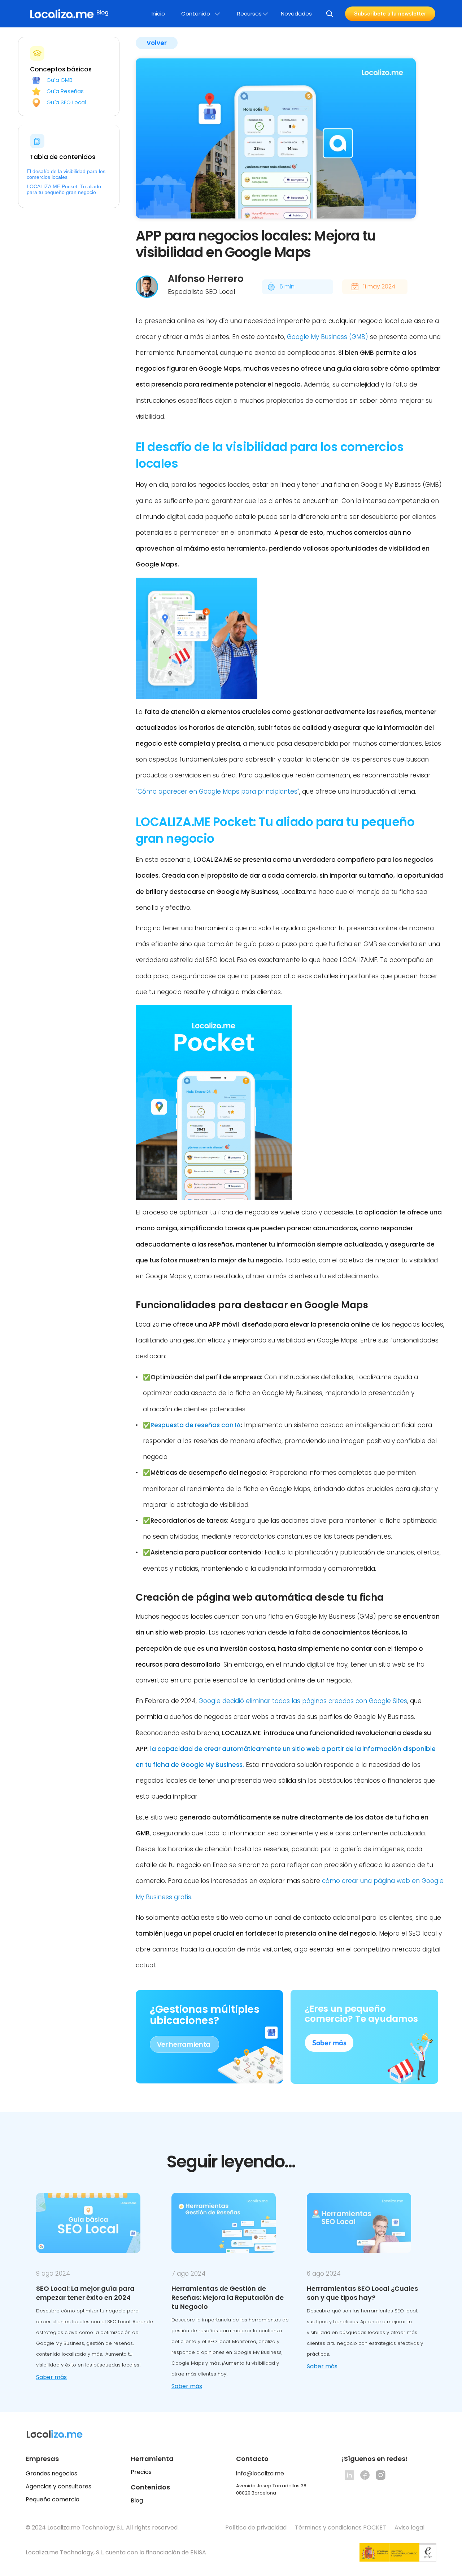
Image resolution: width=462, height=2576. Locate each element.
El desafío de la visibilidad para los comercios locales (66, 174)
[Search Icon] (330, 14)
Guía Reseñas (65, 91)
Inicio (158, 14)
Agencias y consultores (58, 2486)
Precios (141, 2472)
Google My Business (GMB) (328, 337)
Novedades (296, 14)
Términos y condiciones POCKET (341, 2528)
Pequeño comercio (53, 2499)
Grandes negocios (51, 2473)
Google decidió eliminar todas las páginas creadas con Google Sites (303, 1701)
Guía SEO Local (66, 103)
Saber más (51, 2377)
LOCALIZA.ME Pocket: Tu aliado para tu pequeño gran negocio (64, 189)
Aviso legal (410, 2528)
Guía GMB (60, 80)
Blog (137, 2500)
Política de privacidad (256, 2528)
